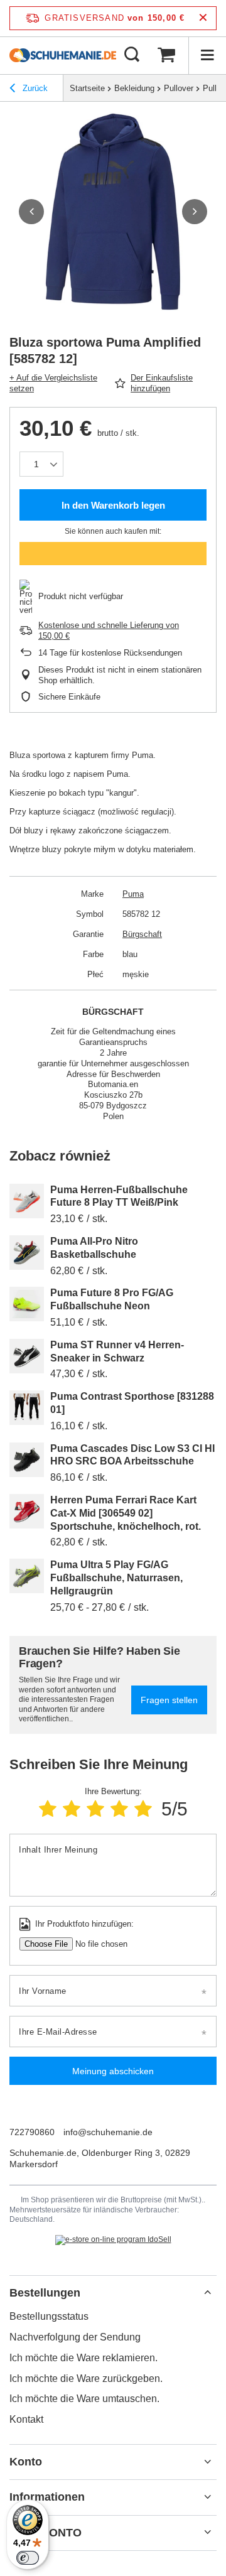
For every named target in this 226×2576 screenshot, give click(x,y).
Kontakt (26, 2419)
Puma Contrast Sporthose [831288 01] (132, 1403)
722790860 (32, 2132)
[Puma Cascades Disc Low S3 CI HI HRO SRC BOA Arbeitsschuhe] (27, 1460)
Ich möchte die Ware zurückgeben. (86, 2378)
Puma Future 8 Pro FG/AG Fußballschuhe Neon (112, 1299)
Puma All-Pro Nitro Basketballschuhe (94, 1248)
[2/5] (72, 1809)
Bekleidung (134, 88)
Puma (133, 894)
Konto (26, 2462)
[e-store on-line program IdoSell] (113, 2240)
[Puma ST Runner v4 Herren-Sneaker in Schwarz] (27, 1356)
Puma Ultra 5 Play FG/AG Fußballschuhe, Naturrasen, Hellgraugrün (116, 1578)
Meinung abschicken (113, 2071)
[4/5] (119, 1809)
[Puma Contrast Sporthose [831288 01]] (27, 1408)
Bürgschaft (142, 934)
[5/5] (143, 1809)
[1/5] (48, 1809)
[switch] (28, 2558)
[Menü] (207, 55)
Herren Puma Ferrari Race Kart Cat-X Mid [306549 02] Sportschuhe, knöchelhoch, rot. (126, 1513)
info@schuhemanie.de (108, 2132)
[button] (31, 212)
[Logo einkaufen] (63, 55)
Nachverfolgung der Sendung (75, 2337)
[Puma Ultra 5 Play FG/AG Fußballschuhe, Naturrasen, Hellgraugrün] (27, 1576)
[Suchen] (132, 55)
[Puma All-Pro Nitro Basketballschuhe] (27, 1253)
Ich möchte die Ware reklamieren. (83, 2358)
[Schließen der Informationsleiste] (203, 18)
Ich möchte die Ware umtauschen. (84, 2399)
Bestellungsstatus (49, 2316)
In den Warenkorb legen (113, 505)
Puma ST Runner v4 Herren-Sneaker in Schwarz (117, 1351)
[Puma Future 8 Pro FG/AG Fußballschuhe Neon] (27, 1304)
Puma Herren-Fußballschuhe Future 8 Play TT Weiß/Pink (119, 1196)
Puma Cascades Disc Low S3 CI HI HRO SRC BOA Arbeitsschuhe (132, 1455)
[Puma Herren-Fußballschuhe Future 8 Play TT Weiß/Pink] (27, 1201)
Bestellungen (45, 2293)
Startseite (87, 88)
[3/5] (95, 1809)
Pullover (179, 88)
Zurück (34, 88)
